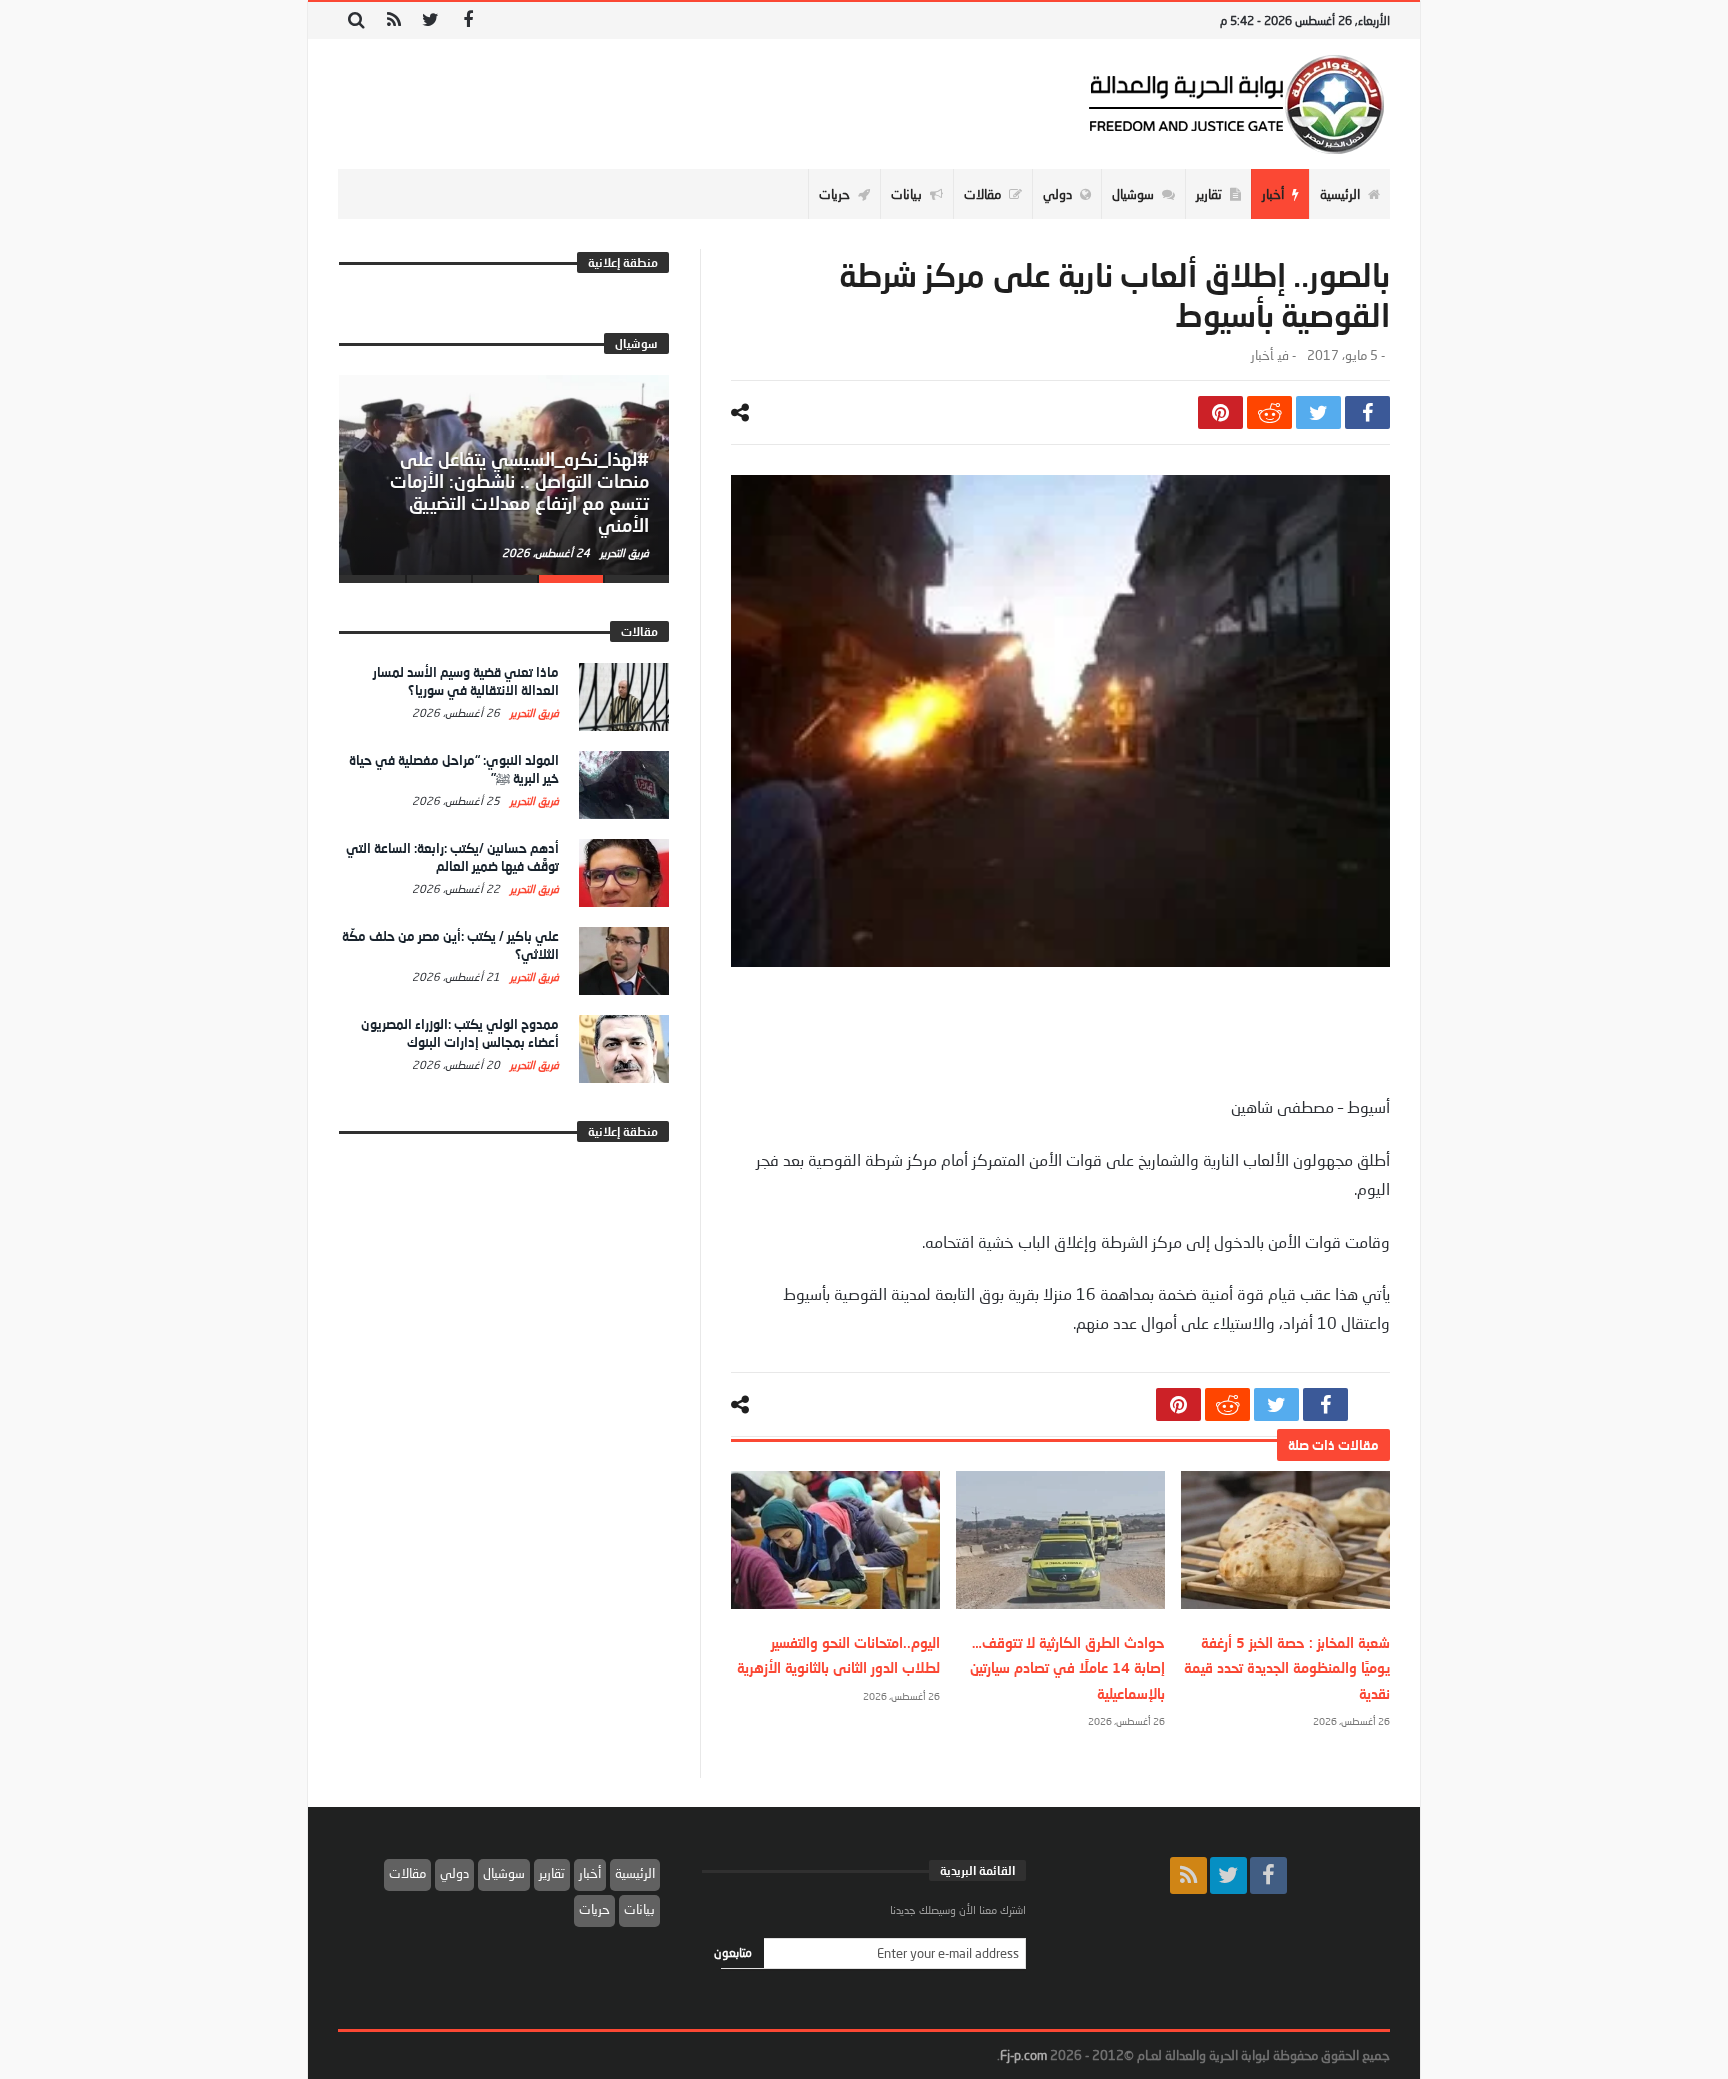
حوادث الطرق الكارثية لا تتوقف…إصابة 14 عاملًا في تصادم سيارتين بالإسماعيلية (1067, 1667)
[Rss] (393, 20)
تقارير (552, 1873)
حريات (594, 1909)
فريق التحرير (623, 552)
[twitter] (1318, 412)
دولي (454, 1873)
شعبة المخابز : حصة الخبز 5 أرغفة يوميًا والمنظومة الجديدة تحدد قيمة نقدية (1287, 1667)
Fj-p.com (1023, 2055)
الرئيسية (635, 1873)
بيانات (639, 1909)
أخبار (1262, 355)
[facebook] (1367, 412)
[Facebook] (467, 20)
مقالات (407, 1873)
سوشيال (504, 1873)
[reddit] (1269, 412)
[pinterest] (1220, 412)
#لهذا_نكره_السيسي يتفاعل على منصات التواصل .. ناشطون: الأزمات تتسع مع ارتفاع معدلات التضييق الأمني (519, 491)
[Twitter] (430, 20)
